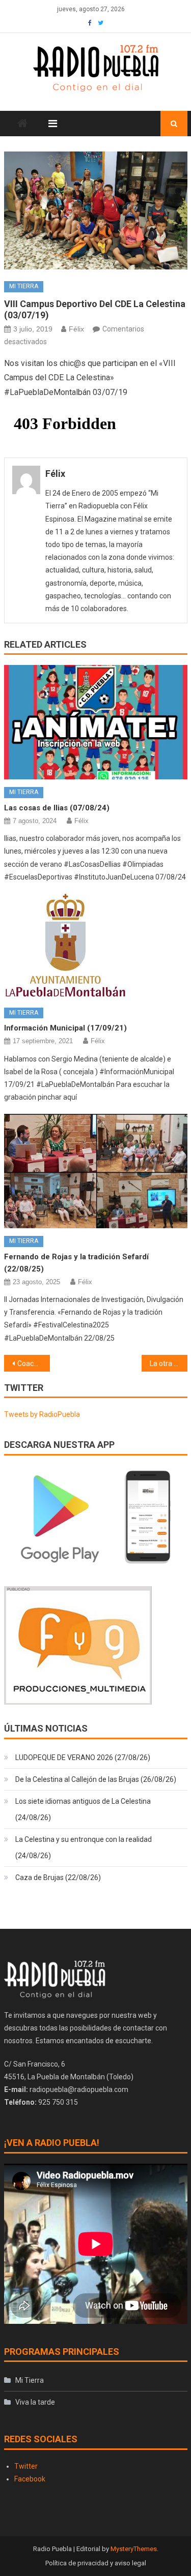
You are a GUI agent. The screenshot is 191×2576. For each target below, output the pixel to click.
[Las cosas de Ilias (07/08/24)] (96, 722)
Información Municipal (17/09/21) (65, 1028)
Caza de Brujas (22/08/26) (58, 1877)
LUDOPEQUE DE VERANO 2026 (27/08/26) (83, 1757)
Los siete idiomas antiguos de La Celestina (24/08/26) (83, 1809)
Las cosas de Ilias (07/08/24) (57, 808)
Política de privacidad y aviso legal (96, 2563)
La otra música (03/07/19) (169, 1363)
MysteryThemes (134, 2549)
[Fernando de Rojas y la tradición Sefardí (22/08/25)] (96, 1171)
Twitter (26, 2466)
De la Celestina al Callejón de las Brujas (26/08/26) (96, 1779)
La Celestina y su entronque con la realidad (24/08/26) (84, 1847)
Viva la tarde (35, 2402)
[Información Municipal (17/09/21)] (96, 947)
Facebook (30, 2479)
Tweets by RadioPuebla (42, 1414)
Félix (76, 329)
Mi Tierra (24, 286)
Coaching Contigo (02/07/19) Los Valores (34, 1363)
